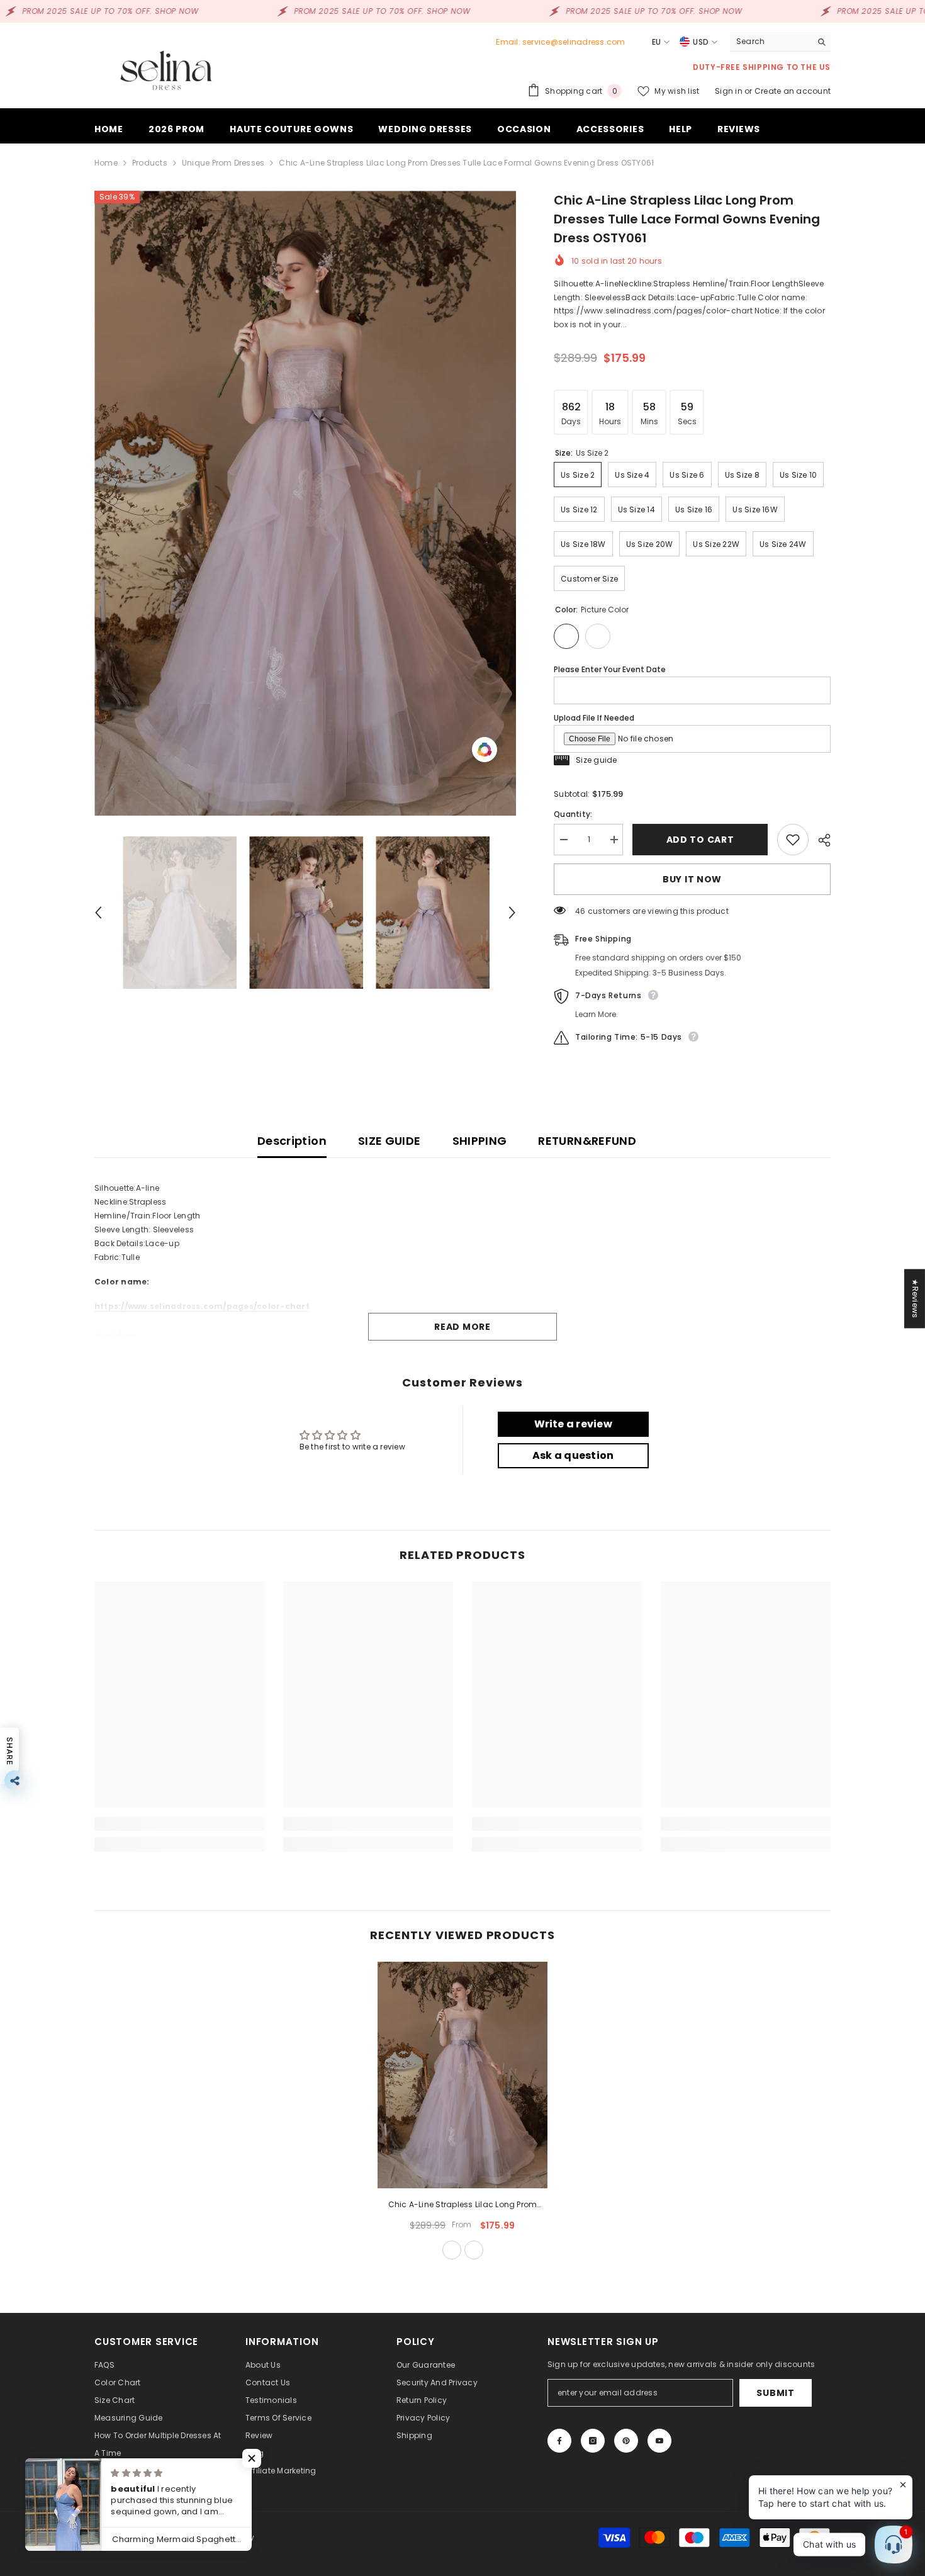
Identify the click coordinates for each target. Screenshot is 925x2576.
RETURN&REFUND (587, 1141)
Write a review (573, 1424)
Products (150, 163)
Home (106, 163)
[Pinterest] (626, 2441)
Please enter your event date (610, 669)
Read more (462, 1327)
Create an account (793, 91)
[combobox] (771, 42)
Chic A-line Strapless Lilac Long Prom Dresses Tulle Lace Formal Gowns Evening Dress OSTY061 (462, 2205)
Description (292, 1141)
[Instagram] (593, 2441)
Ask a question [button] (573, 1455)
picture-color (452, 2250)
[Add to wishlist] (793, 840)
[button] (98, 913)
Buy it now (692, 879)
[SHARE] (820, 840)
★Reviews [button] (915, 1298)
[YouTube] (659, 2441)
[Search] (780, 42)
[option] (306, 503)
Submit (775, 2393)
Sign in (730, 91)
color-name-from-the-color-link (474, 2250)
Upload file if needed (594, 718)
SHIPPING (480, 1141)
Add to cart (703, 840)
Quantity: (573, 814)
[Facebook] (559, 2441)
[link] (179, 1824)
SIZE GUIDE (390, 1141)
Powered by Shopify (216, 2537)
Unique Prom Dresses (223, 163)
